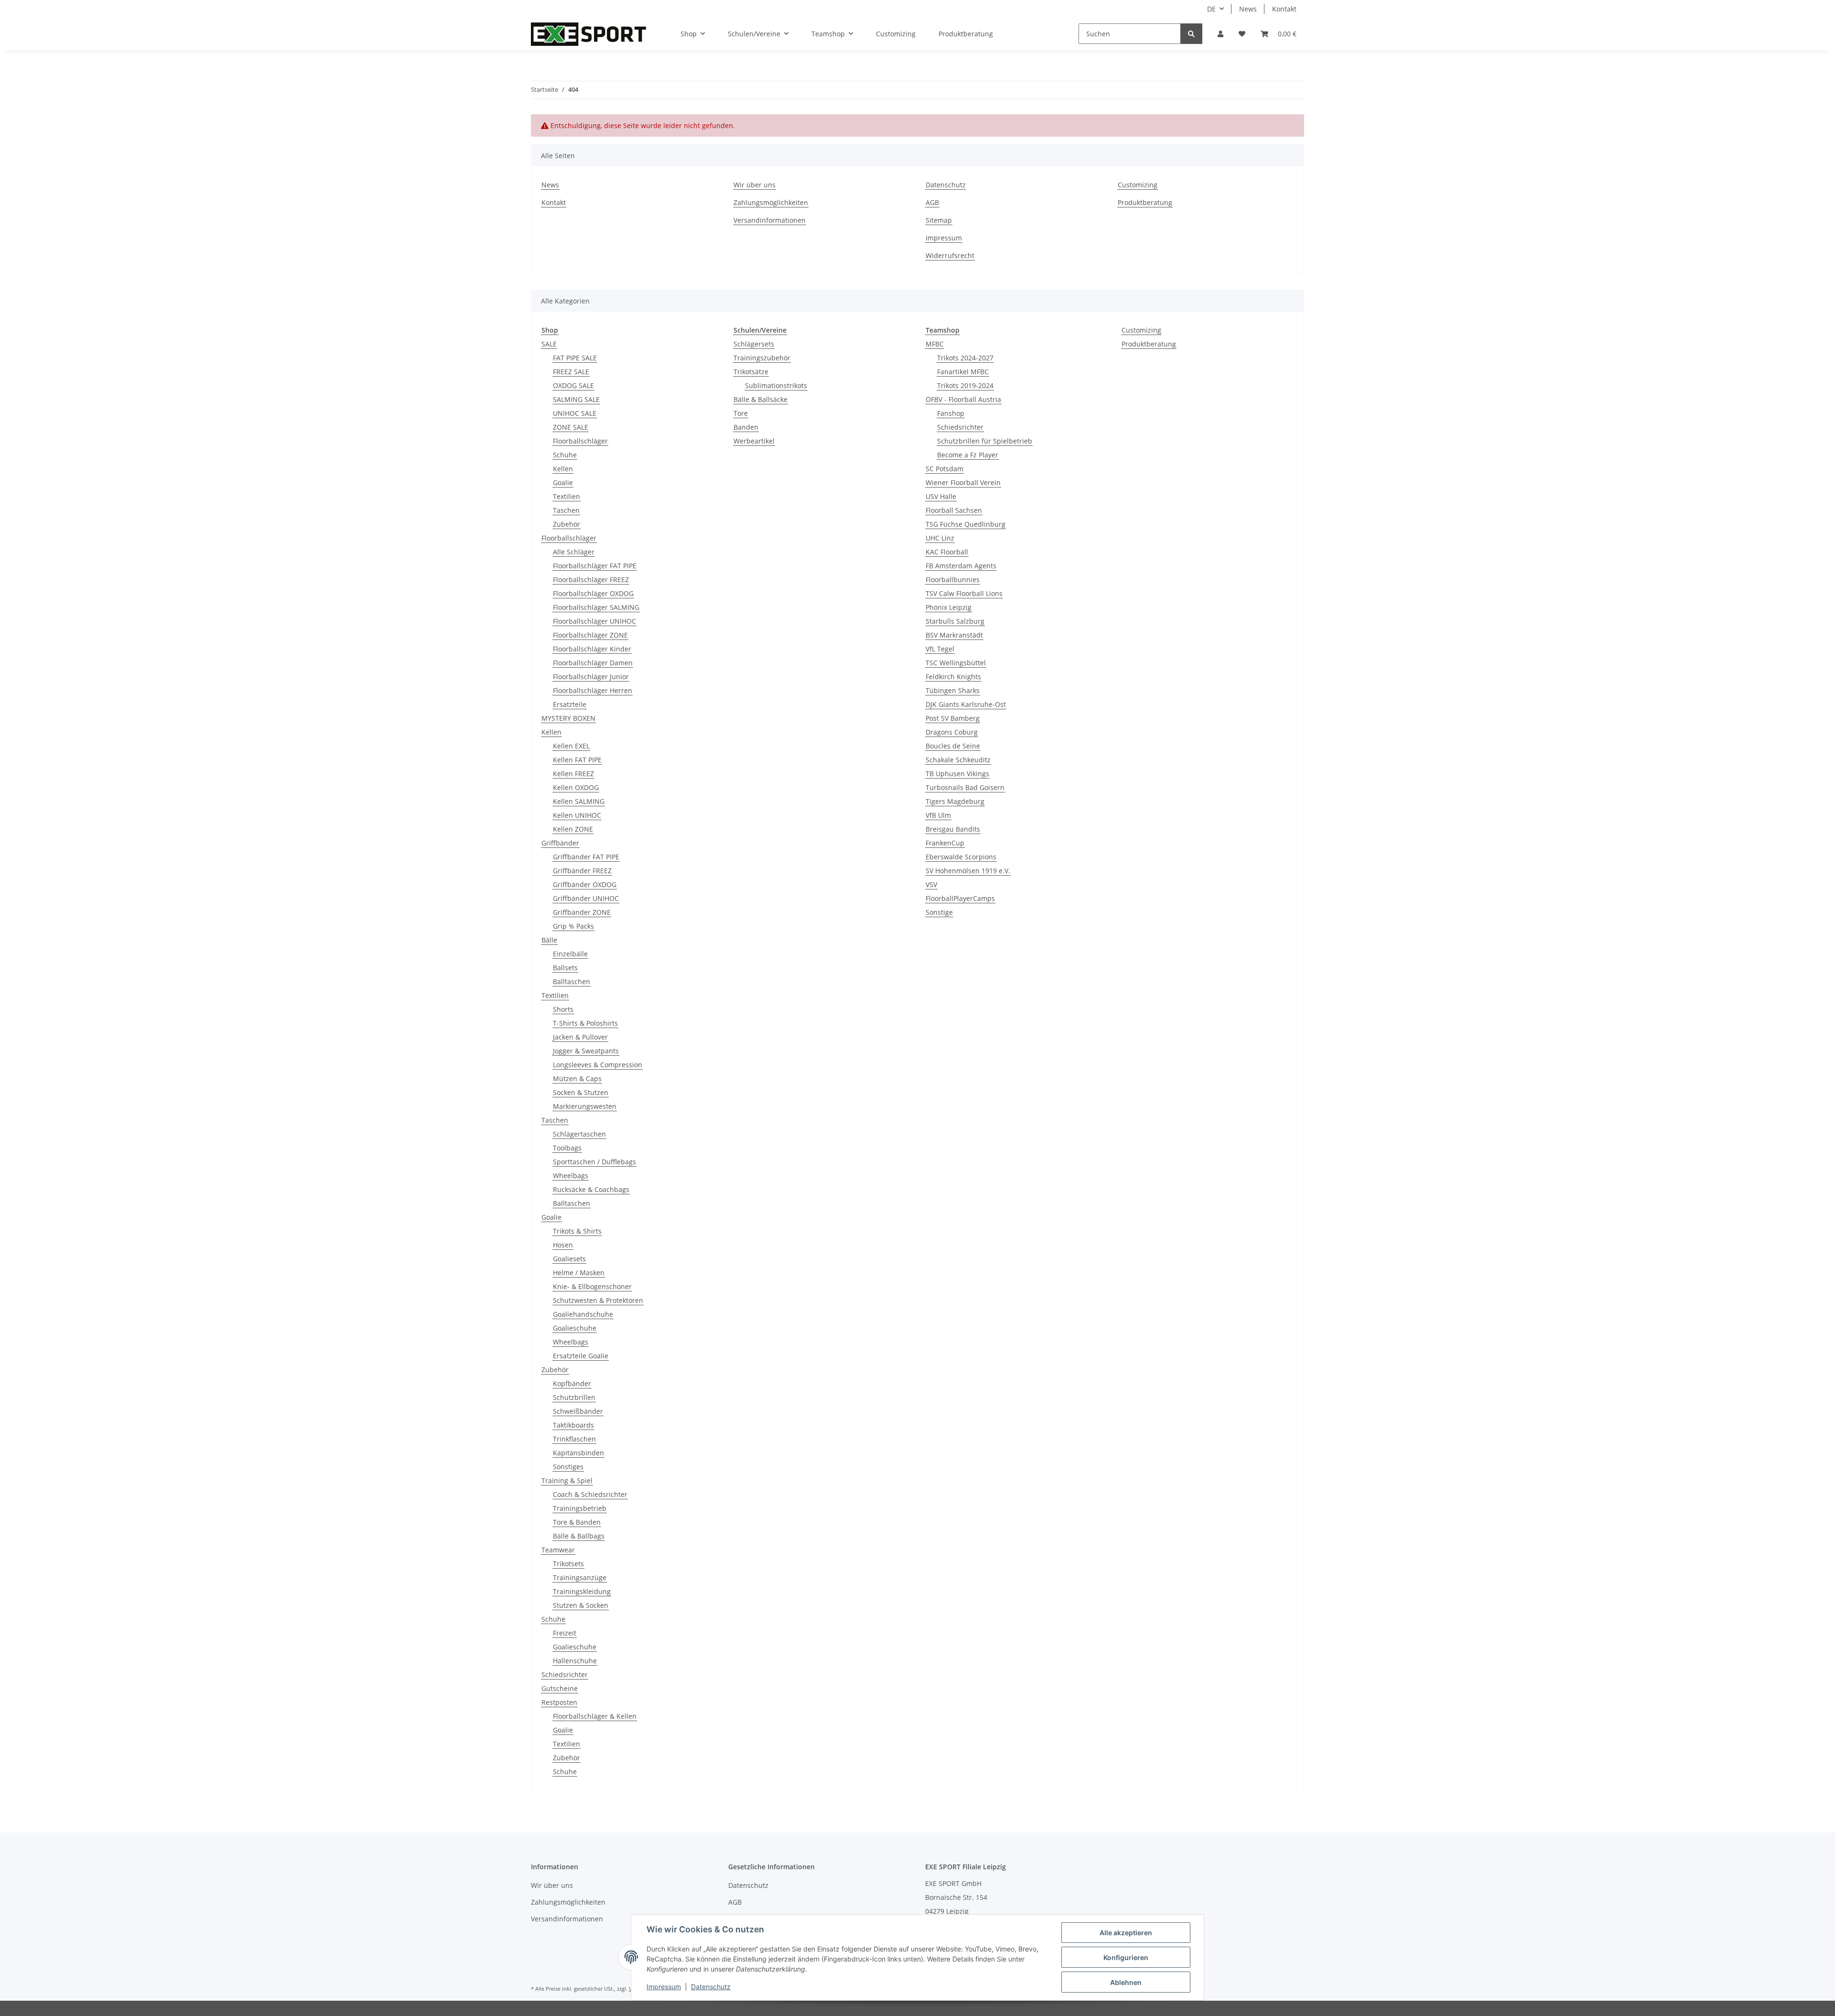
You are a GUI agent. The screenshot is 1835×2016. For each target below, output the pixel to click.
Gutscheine (560, 1688)
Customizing (896, 34)
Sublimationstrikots (776, 385)
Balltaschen (572, 981)
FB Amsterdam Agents (961, 566)
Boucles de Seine (953, 746)
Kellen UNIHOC (577, 815)
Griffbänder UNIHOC (586, 898)
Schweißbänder (578, 1411)
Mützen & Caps (577, 1078)
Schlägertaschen (579, 1134)
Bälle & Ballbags (579, 1536)
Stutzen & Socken (581, 1605)
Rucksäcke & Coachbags (591, 1189)
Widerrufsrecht (950, 255)
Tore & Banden (577, 1522)
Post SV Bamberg (953, 718)
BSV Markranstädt (954, 635)
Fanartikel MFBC (963, 372)
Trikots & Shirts (577, 1231)
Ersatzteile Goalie (581, 1356)
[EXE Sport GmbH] (588, 34)
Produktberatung (966, 34)
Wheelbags (571, 1176)
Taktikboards (573, 1425)
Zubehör (567, 524)
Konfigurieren (1126, 1957)
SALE (549, 344)
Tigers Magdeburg (955, 801)
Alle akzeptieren (1126, 1933)
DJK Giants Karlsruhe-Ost (966, 704)
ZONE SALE (571, 427)
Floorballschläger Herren (593, 690)
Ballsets (565, 968)
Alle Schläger (574, 552)
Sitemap (939, 220)
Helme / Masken (579, 1273)
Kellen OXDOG (576, 787)
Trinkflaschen (574, 1439)
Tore (741, 413)
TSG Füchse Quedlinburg (966, 524)
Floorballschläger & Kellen (595, 1716)
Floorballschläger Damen (593, 663)
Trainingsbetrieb (580, 1508)
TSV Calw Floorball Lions (964, 593)
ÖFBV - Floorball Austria (963, 399)
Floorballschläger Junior (591, 677)
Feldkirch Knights (953, 677)
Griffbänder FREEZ (582, 871)
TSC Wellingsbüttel (956, 663)
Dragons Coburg (952, 732)
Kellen (563, 469)
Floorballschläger (580, 441)
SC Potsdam (944, 469)
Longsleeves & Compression (598, 1065)
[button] (1220, 34)
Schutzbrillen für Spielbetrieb (985, 441)
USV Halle (941, 496)
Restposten (559, 1702)
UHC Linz (940, 538)
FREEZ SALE (571, 372)
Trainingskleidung (582, 1591)
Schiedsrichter (565, 1675)
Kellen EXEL (571, 746)
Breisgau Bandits (953, 829)
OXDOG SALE (573, 385)
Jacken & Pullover (580, 1037)
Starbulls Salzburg (955, 621)
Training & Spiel (567, 1480)
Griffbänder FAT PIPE (586, 857)
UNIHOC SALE (575, 413)
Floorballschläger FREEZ (591, 580)
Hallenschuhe (575, 1661)
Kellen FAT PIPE (577, 760)
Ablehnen (1126, 1982)
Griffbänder (560, 843)
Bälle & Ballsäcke (761, 399)
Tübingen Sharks (953, 690)
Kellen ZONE (573, 829)
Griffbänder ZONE (582, 912)
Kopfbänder (572, 1383)
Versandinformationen (770, 220)
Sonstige (939, 912)
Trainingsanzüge (580, 1577)
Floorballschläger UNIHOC (594, 621)
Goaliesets (569, 1259)
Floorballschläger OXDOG (593, 593)
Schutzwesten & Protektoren (598, 1300)
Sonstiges (568, 1467)
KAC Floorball (947, 552)
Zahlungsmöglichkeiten (771, 202)
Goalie (563, 482)
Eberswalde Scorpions (961, 857)
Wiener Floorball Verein (963, 482)
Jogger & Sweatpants (586, 1051)
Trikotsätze (751, 372)
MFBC (935, 344)
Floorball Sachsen (954, 510)
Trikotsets (568, 1564)
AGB (932, 202)
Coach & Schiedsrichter (590, 1494)
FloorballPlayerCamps (960, 898)
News (1248, 9)
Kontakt (1284, 9)
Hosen (563, 1245)
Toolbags (567, 1148)
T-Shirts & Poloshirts (585, 1023)
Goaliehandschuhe (583, 1314)
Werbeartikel (754, 441)
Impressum (944, 238)
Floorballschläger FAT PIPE (595, 566)
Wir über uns (755, 185)
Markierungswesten (585, 1106)
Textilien (567, 496)
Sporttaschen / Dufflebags (594, 1162)
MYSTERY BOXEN (568, 718)
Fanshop (951, 413)
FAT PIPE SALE (575, 358)
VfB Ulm (938, 815)
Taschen (566, 510)
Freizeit (565, 1633)
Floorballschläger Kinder (592, 649)
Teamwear (558, 1550)
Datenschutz (946, 185)
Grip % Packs (573, 926)
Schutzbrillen (574, 1397)
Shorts (563, 1009)
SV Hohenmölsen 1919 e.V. (968, 871)
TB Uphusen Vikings (957, 774)
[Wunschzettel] (1242, 34)
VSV (931, 884)
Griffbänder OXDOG (585, 884)
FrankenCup (945, 843)
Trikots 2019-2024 (965, 385)
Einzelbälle (570, 954)
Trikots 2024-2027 (965, 358)
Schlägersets (754, 344)
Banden (746, 427)
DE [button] (1211, 9)
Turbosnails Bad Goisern (965, 787)
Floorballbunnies (953, 580)
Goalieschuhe (575, 1328)
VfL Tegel (940, 649)
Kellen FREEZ (573, 774)
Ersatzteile (570, 704)
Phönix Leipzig (949, 607)
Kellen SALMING (579, 801)
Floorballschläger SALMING (596, 607)
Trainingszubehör (762, 358)
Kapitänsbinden (578, 1453)
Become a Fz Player (968, 455)
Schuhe (565, 455)
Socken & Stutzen (581, 1092)
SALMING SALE (576, 399)
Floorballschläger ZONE (590, 635)
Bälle (549, 940)
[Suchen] (1191, 34)
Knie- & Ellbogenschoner (592, 1286)
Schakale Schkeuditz (958, 760)
